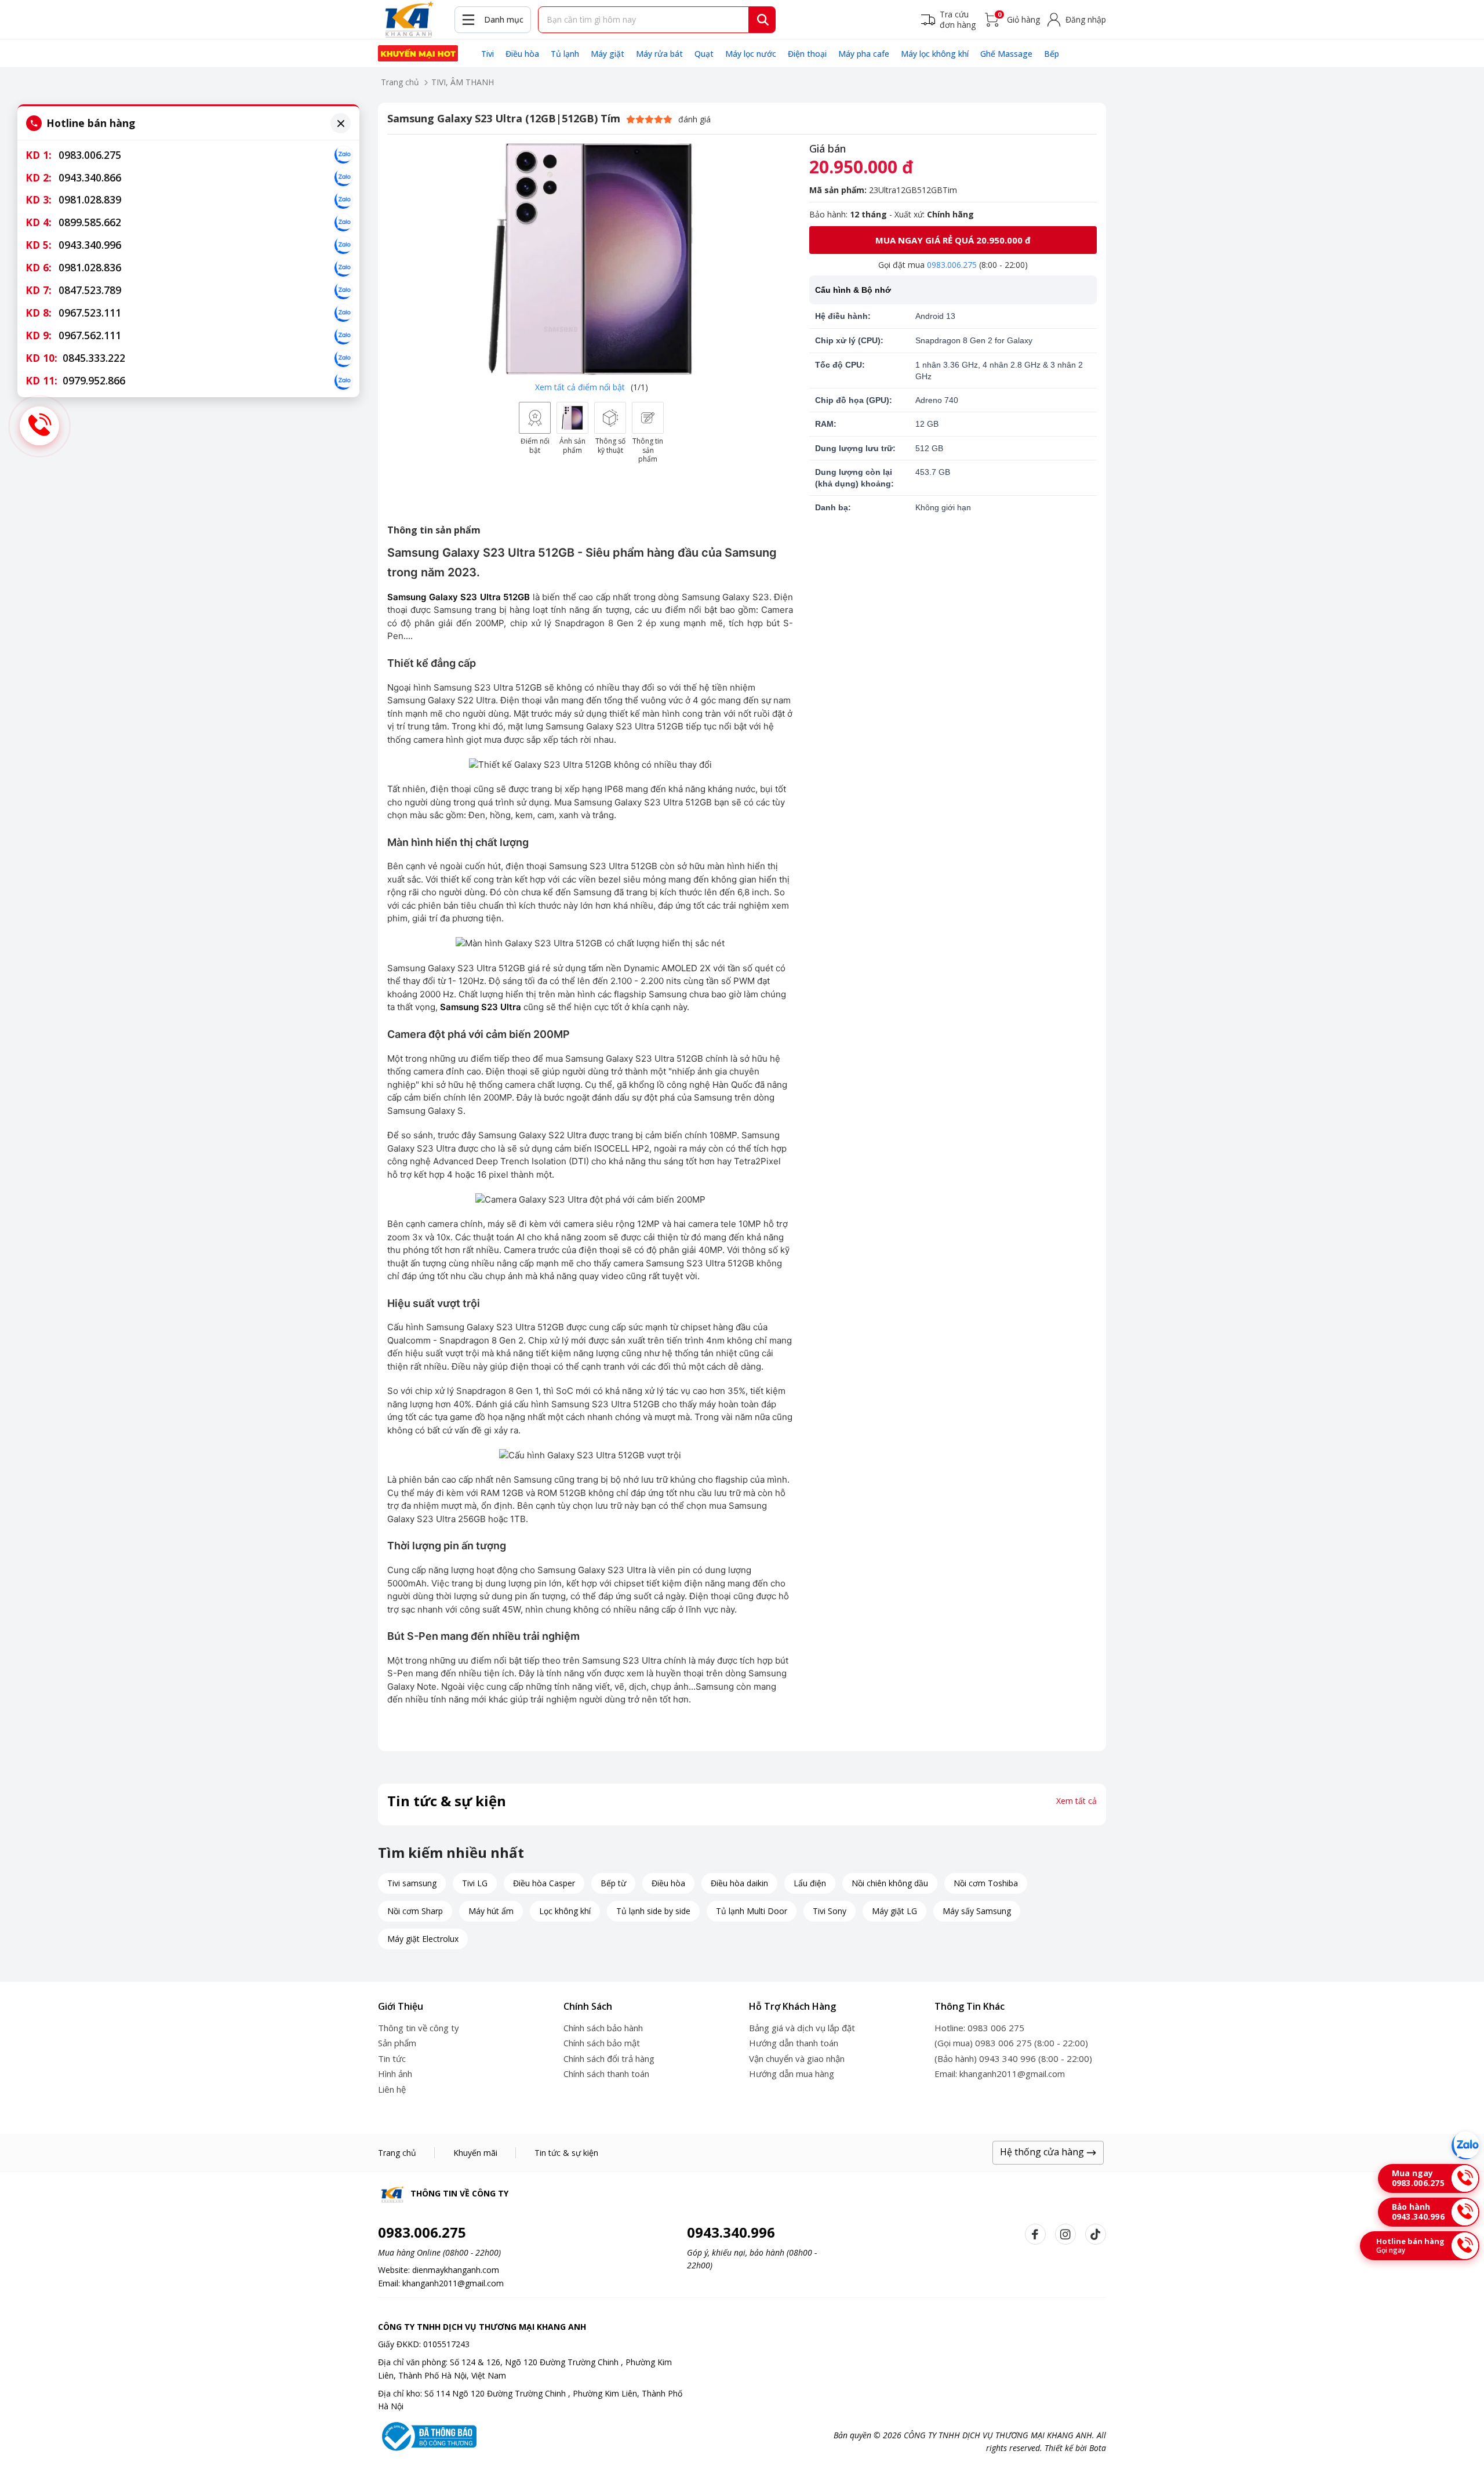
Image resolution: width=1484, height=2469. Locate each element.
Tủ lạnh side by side (653, 1911)
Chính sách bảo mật (602, 2043)
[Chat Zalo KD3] (343, 200)
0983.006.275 (952, 265)
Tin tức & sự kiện (566, 2153)
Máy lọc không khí (935, 54)
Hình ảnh (395, 2074)
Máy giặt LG (894, 1911)
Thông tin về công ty (419, 2028)
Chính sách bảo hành (603, 2028)
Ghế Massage (1006, 54)
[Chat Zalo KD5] (343, 245)
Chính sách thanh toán (606, 2074)
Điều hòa (522, 54)
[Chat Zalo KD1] (343, 155)
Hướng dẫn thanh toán (794, 2043)
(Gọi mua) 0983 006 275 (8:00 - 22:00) (1011, 2043)
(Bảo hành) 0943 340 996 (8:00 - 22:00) (1013, 2058)
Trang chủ (400, 82)
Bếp (1052, 54)
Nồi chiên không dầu (890, 1883)
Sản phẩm (397, 2043)
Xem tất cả (1076, 1801)
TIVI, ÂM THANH (463, 82)
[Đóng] (341, 123)
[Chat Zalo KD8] (343, 313)
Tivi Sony (830, 1911)
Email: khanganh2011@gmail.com (1000, 2074)
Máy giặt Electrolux (423, 1939)
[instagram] (1065, 2234)
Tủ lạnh (565, 54)
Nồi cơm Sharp (415, 1911)
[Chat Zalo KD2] (343, 177)
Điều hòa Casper (544, 1883)
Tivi (488, 54)
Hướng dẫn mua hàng (792, 2074)
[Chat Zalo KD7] (343, 291)
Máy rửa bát (659, 54)
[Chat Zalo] (1465, 2145)
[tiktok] (1096, 2234)
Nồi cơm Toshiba (986, 1883)
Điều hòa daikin (739, 1883)
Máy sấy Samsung (977, 1911)
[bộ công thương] (427, 2436)
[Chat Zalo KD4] (343, 223)
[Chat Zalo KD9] (343, 336)
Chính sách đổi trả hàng (609, 2058)
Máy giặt (608, 54)
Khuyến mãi (475, 2153)
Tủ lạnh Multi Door (752, 1911)
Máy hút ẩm (491, 1911)
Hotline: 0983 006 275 (979, 2028)
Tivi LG (475, 1883)
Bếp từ (613, 1883)
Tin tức (392, 2058)
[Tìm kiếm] (763, 20)
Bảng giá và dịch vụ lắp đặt (802, 2028)
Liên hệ (392, 2089)
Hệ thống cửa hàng (1043, 2152)
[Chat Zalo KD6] (343, 268)
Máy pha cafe (864, 54)
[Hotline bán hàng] (39, 426)
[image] (591, 259)
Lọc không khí (565, 1911)
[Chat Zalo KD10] (343, 358)
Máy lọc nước (751, 54)
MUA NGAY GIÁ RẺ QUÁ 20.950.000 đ (953, 240)
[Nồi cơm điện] (418, 53)
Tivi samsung (412, 1883)
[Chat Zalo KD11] (343, 381)
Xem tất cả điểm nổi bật (580, 387)
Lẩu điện (810, 1883)
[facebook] (1035, 2234)
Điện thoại (807, 54)
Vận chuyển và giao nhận (797, 2058)
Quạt (704, 54)
